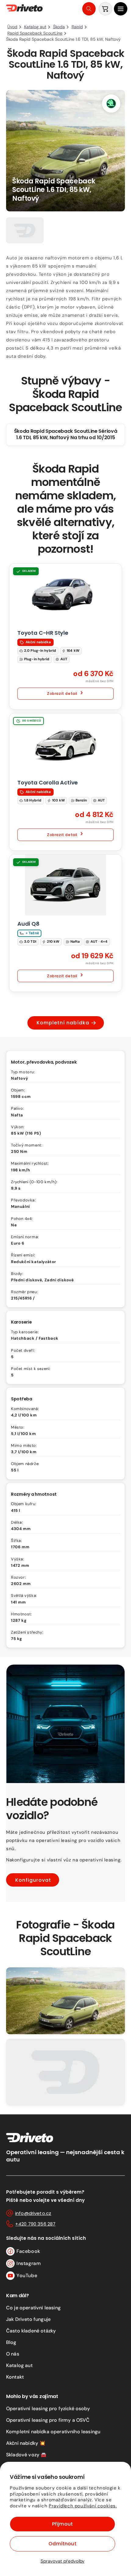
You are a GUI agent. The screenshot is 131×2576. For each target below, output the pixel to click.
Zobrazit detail (62, 694)
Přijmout (62, 2524)
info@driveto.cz (33, 2213)
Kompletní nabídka (63, 1023)
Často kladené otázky (31, 2331)
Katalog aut (19, 2365)
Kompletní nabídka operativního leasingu (53, 2432)
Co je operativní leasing (33, 2308)
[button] (121, 9)
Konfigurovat (33, 1880)
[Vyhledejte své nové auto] (89, 9)
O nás (13, 2354)
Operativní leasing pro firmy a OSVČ (48, 2420)
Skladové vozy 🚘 (26, 2455)
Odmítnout (62, 2544)
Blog (11, 2342)
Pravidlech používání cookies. (83, 2506)
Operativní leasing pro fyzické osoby (48, 2409)
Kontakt (15, 2377)
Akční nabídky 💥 (26, 2443)
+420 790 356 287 (35, 2224)
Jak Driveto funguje (28, 2319)
